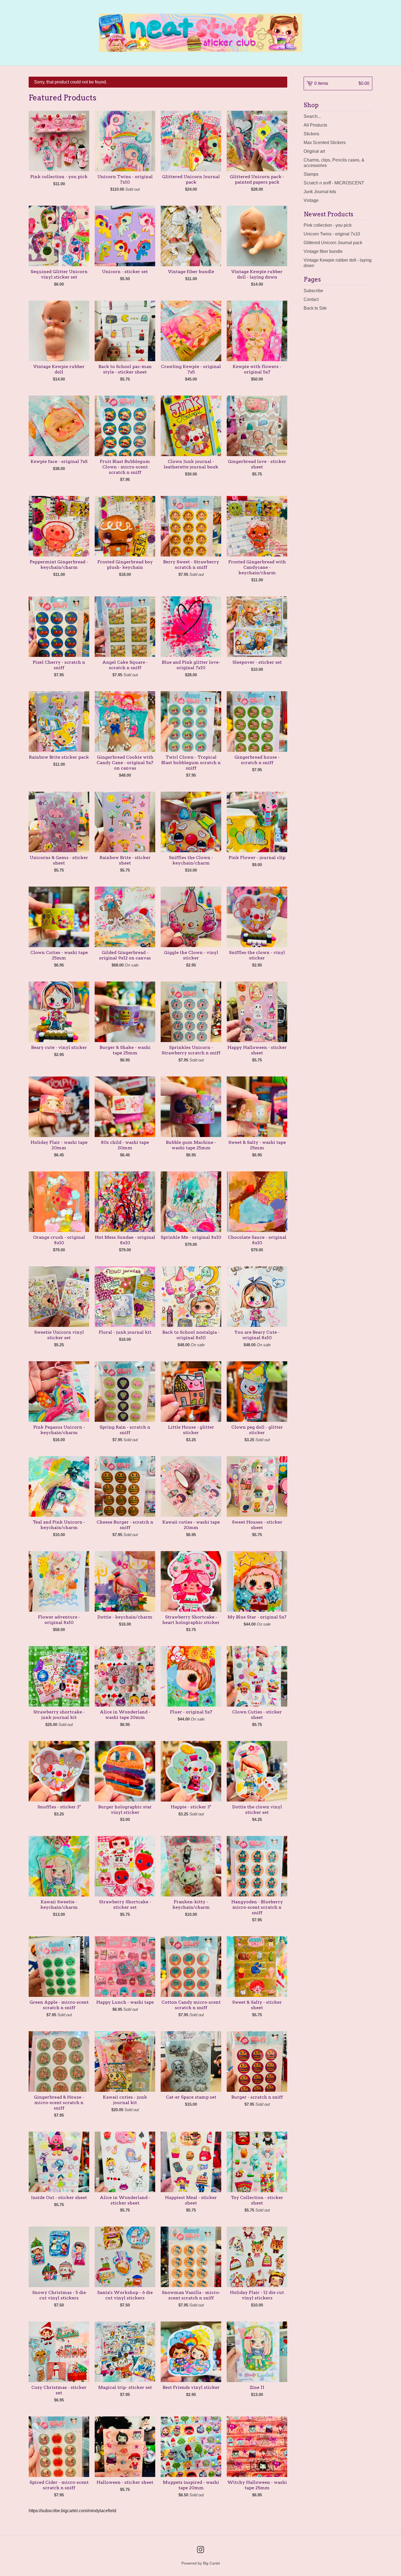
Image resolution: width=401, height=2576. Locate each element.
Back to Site (315, 308)
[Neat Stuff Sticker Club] (201, 33)
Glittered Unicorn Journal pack (333, 243)
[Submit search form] (368, 116)
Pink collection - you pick (328, 225)
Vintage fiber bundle (323, 251)
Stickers (311, 134)
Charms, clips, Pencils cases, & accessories (334, 163)
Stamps (311, 174)
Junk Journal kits (320, 192)
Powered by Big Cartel (201, 2563)
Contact (311, 299)
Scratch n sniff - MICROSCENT (334, 183)
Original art (314, 151)
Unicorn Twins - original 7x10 (332, 234)
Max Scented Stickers (325, 143)
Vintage (311, 200)
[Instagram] (200, 2550)
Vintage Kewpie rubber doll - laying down (338, 263)
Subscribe (313, 291)
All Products (315, 125)
